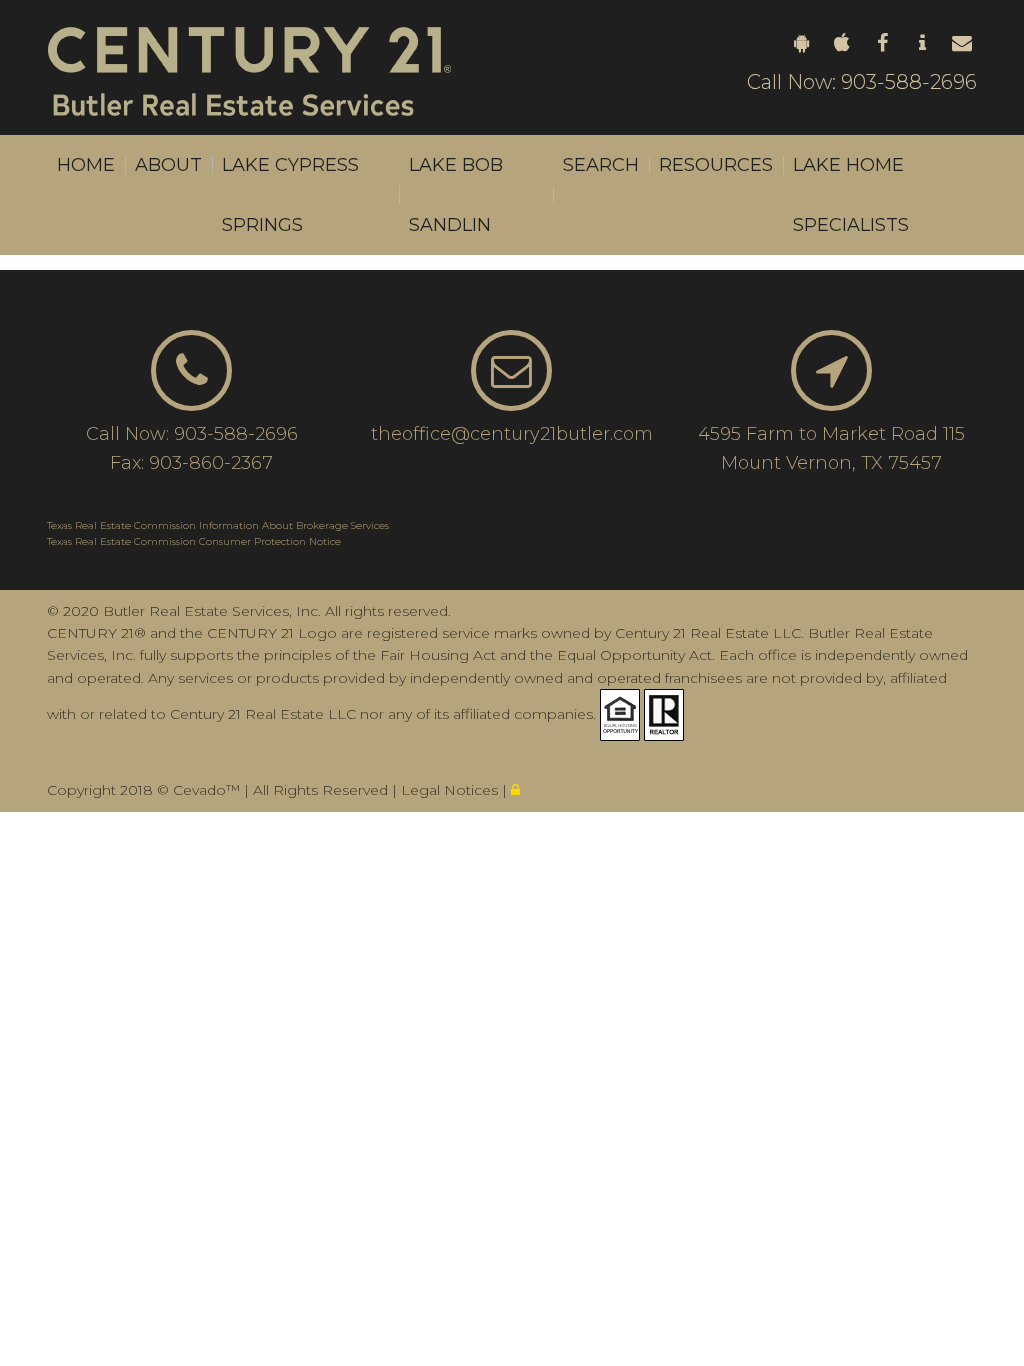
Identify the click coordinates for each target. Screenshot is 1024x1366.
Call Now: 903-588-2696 (862, 82)
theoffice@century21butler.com (512, 434)
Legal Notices (451, 790)
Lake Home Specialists (851, 195)
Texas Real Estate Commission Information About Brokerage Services (218, 525)
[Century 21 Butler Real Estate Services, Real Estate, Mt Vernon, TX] (97, 760)
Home (86, 165)
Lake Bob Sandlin (456, 195)
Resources (716, 165)
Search (601, 165)
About (168, 165)
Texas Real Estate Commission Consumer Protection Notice (194, 541)
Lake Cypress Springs (290, 195)
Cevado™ (208, 790)
